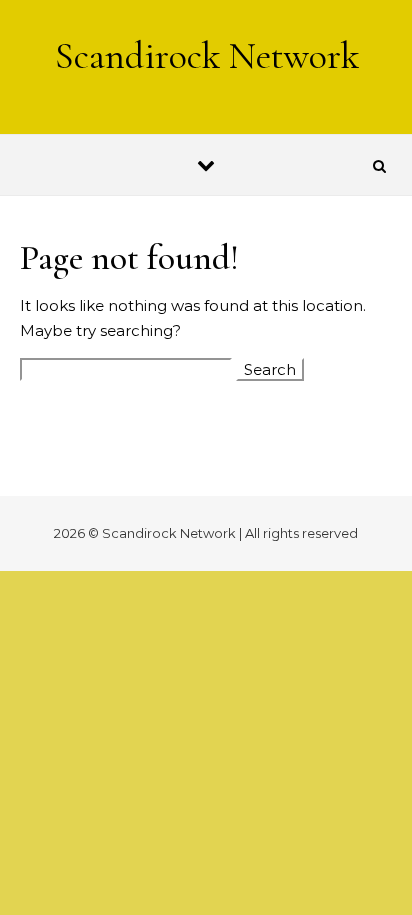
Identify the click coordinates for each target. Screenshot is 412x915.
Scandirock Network (207, 56)
